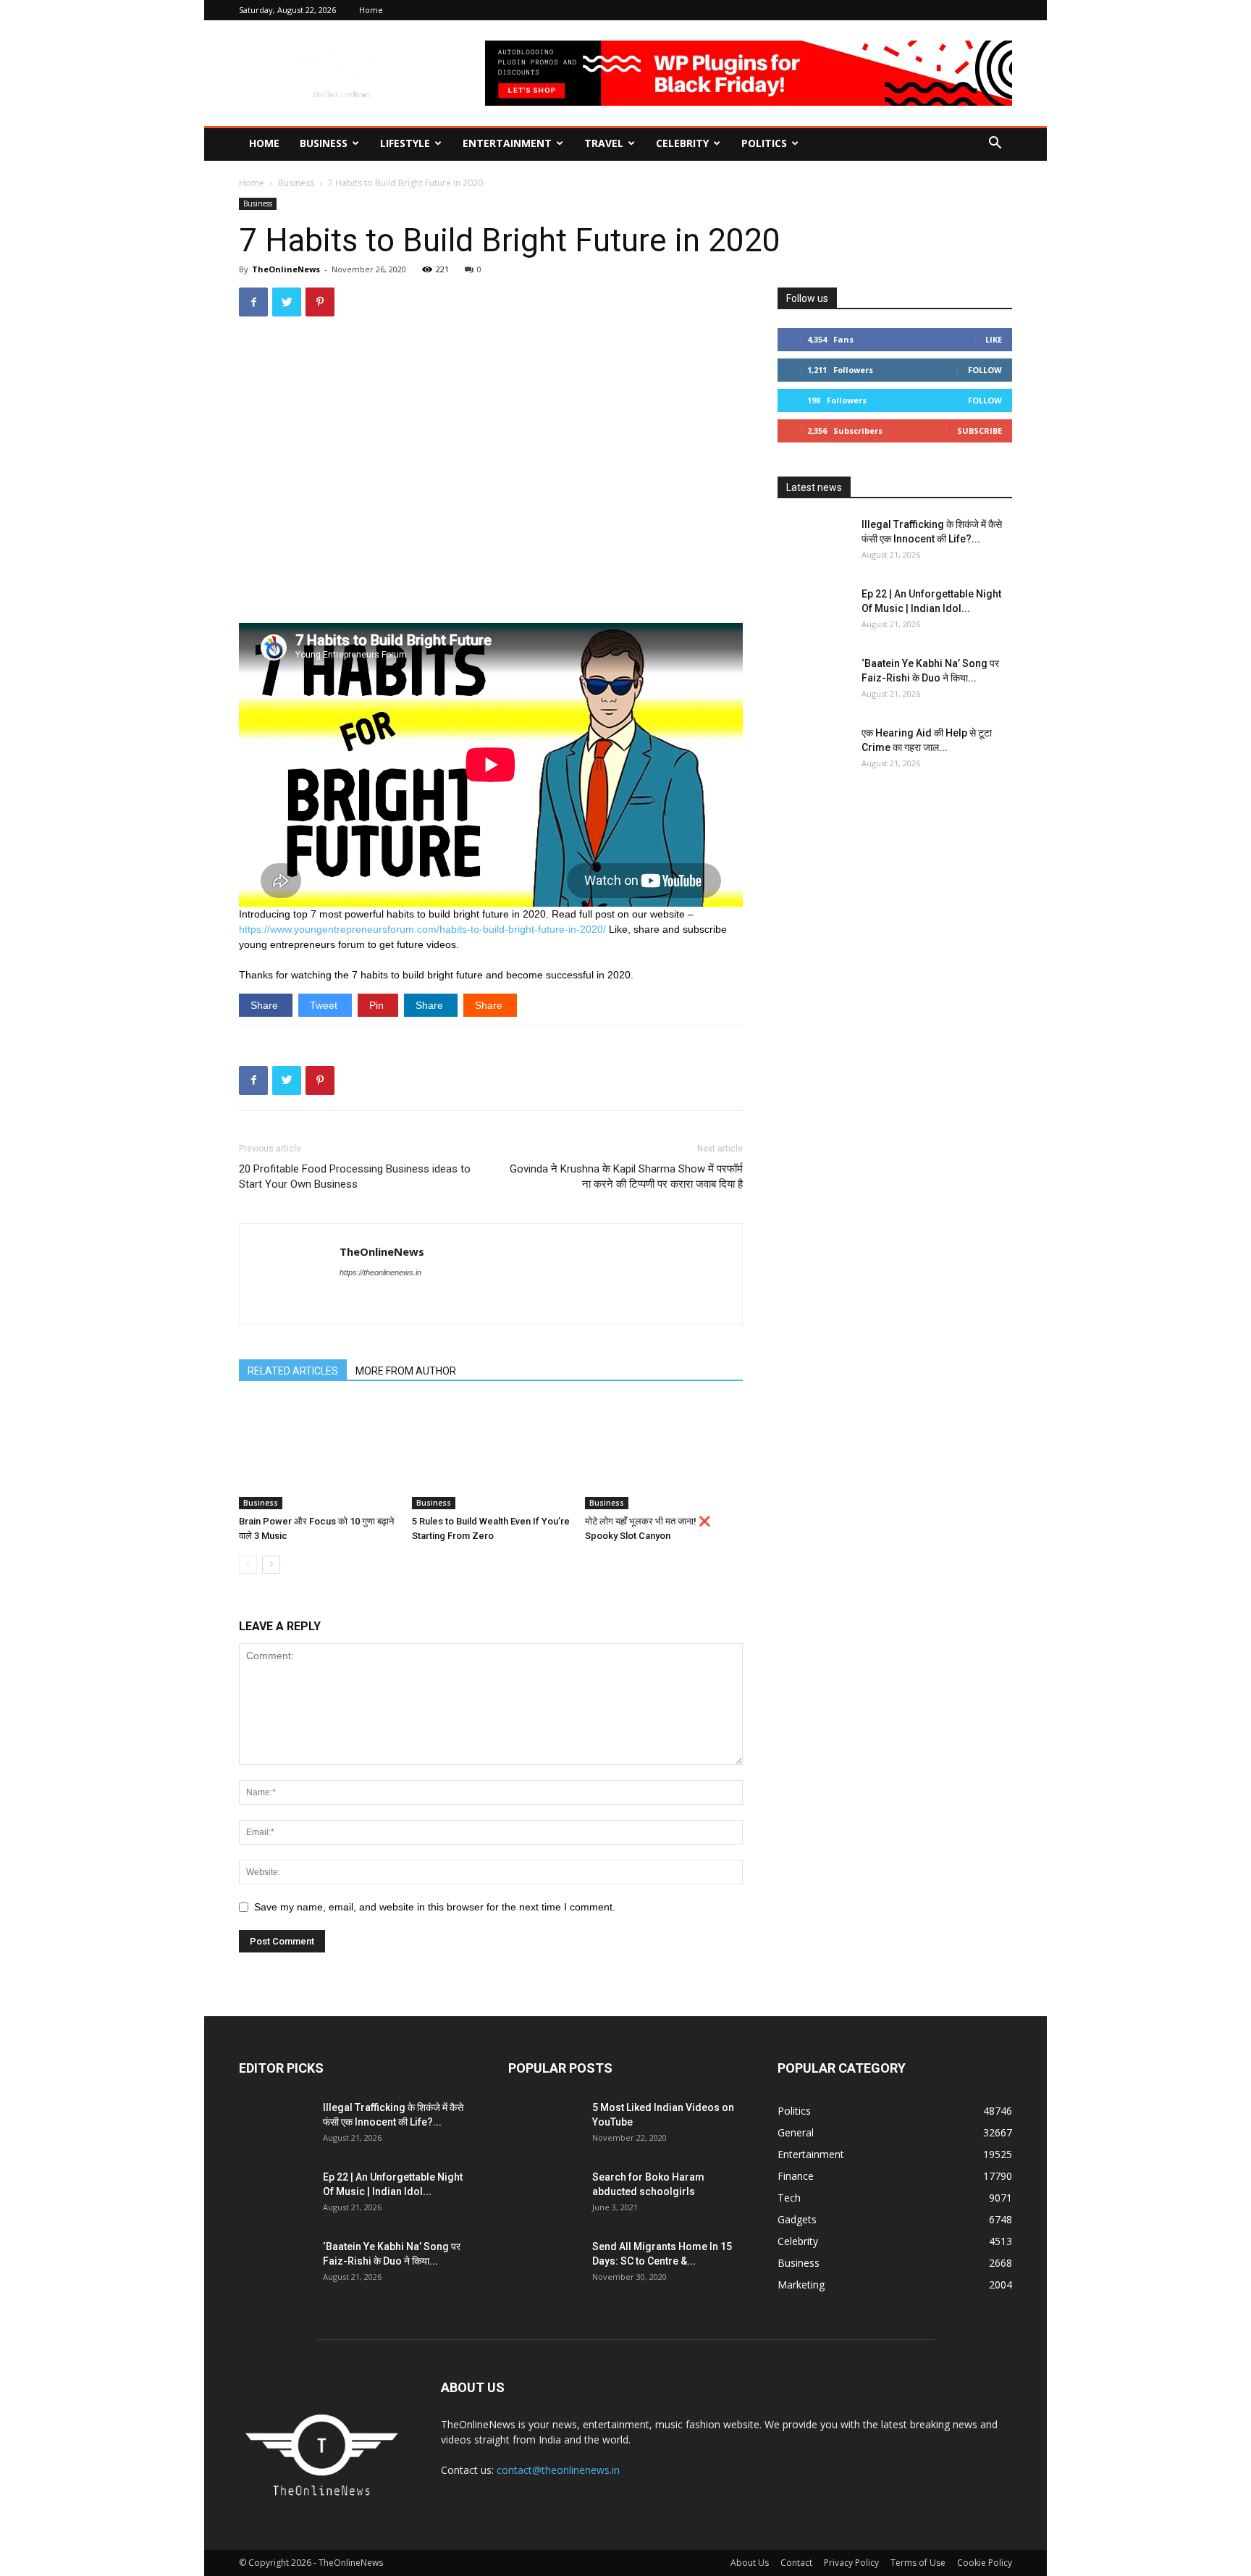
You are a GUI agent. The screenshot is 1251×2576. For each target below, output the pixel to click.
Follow (985, 370)
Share (266, 1005)
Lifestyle (405, 143)
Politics (764, 143)
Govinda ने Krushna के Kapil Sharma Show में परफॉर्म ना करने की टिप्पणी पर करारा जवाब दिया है (626, 1176)
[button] (995, 144)
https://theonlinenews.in (380, 1272)
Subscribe (980, 431)
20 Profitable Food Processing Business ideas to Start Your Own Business (355, 1176)
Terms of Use (918, 2563)
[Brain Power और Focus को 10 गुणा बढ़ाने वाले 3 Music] (318, 1455)
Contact (796, 2563)
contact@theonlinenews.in (558, 2470)
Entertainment (507, 143)
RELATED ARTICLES (293, 1371)
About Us (750, 2563)
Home (371, 10)
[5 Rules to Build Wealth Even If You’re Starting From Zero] (491, 1455)
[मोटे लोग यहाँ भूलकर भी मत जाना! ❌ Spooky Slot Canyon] (664, 1455)
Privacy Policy (851, 2563)
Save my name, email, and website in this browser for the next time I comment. (435, 1907)
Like (994, 339)
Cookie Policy (985, 2563)
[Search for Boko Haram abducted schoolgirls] (544, 2195)
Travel (604, 143)
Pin (378, 1005)
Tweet (325, 1005)
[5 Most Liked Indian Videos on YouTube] (544, 2126)
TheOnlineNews (286, 269)
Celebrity (682, 143)
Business (324, 143)
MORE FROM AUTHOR (406, 1371)
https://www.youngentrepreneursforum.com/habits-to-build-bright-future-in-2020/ (422, 929)
